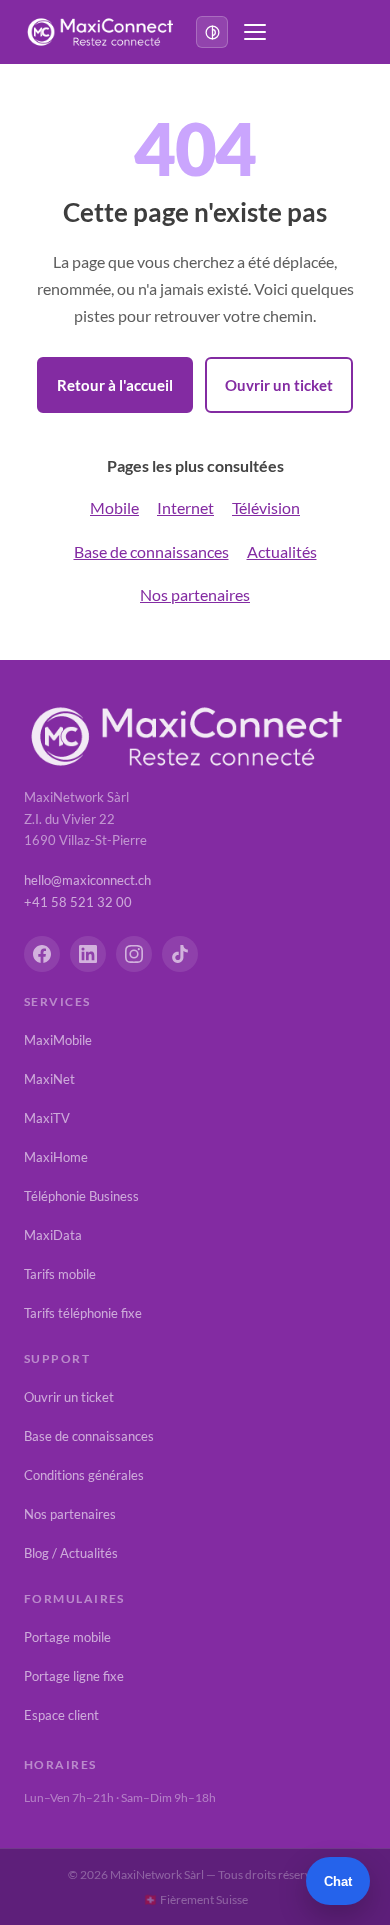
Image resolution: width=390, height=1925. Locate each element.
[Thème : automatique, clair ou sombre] (212, 32)
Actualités (282, 551)
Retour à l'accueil (115, 385)
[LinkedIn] (88, 954)
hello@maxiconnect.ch (87, 880)
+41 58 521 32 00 (78, 902)
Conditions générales (84, 1475)
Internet (185, 507)
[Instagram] (134, 954)
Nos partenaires (195, 594)
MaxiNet (49, 1079)
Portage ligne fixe (74, 1676)
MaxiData (53, 1235)
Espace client (61, 1715)
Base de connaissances (151, 551)
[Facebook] (42, 954)
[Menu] (255, 32)
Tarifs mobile (60, 1274)
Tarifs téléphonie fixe (83, 1313)
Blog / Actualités (71, 1553)
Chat (338, 1881)
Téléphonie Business (81, 1196)
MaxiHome (56, 1157)
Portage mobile (67, 1637)
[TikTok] (180, 954)
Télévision (266, 507)
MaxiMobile (58, 1040)
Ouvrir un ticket (279, 385)
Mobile (114, 507)
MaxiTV (47, 1118)
